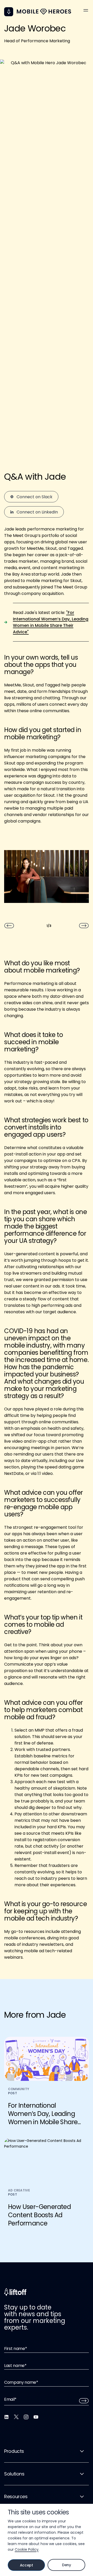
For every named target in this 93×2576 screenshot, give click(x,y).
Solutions (14, 2474)
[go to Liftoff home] (44, 12)
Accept (26, 2565)
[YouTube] (36, 2417)
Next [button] (84, 926)
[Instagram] (26, 2417)
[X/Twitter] (16, 2417)
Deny (67, 2565)
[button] (86, 10)
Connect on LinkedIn (37, 512)
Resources (16, 2496)
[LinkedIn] (6, 2417)
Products (14, 2451)
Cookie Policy (27, 2549)
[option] (47, 879)
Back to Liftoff (9, 12)
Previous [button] (9, 926)
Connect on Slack (34, 497)
